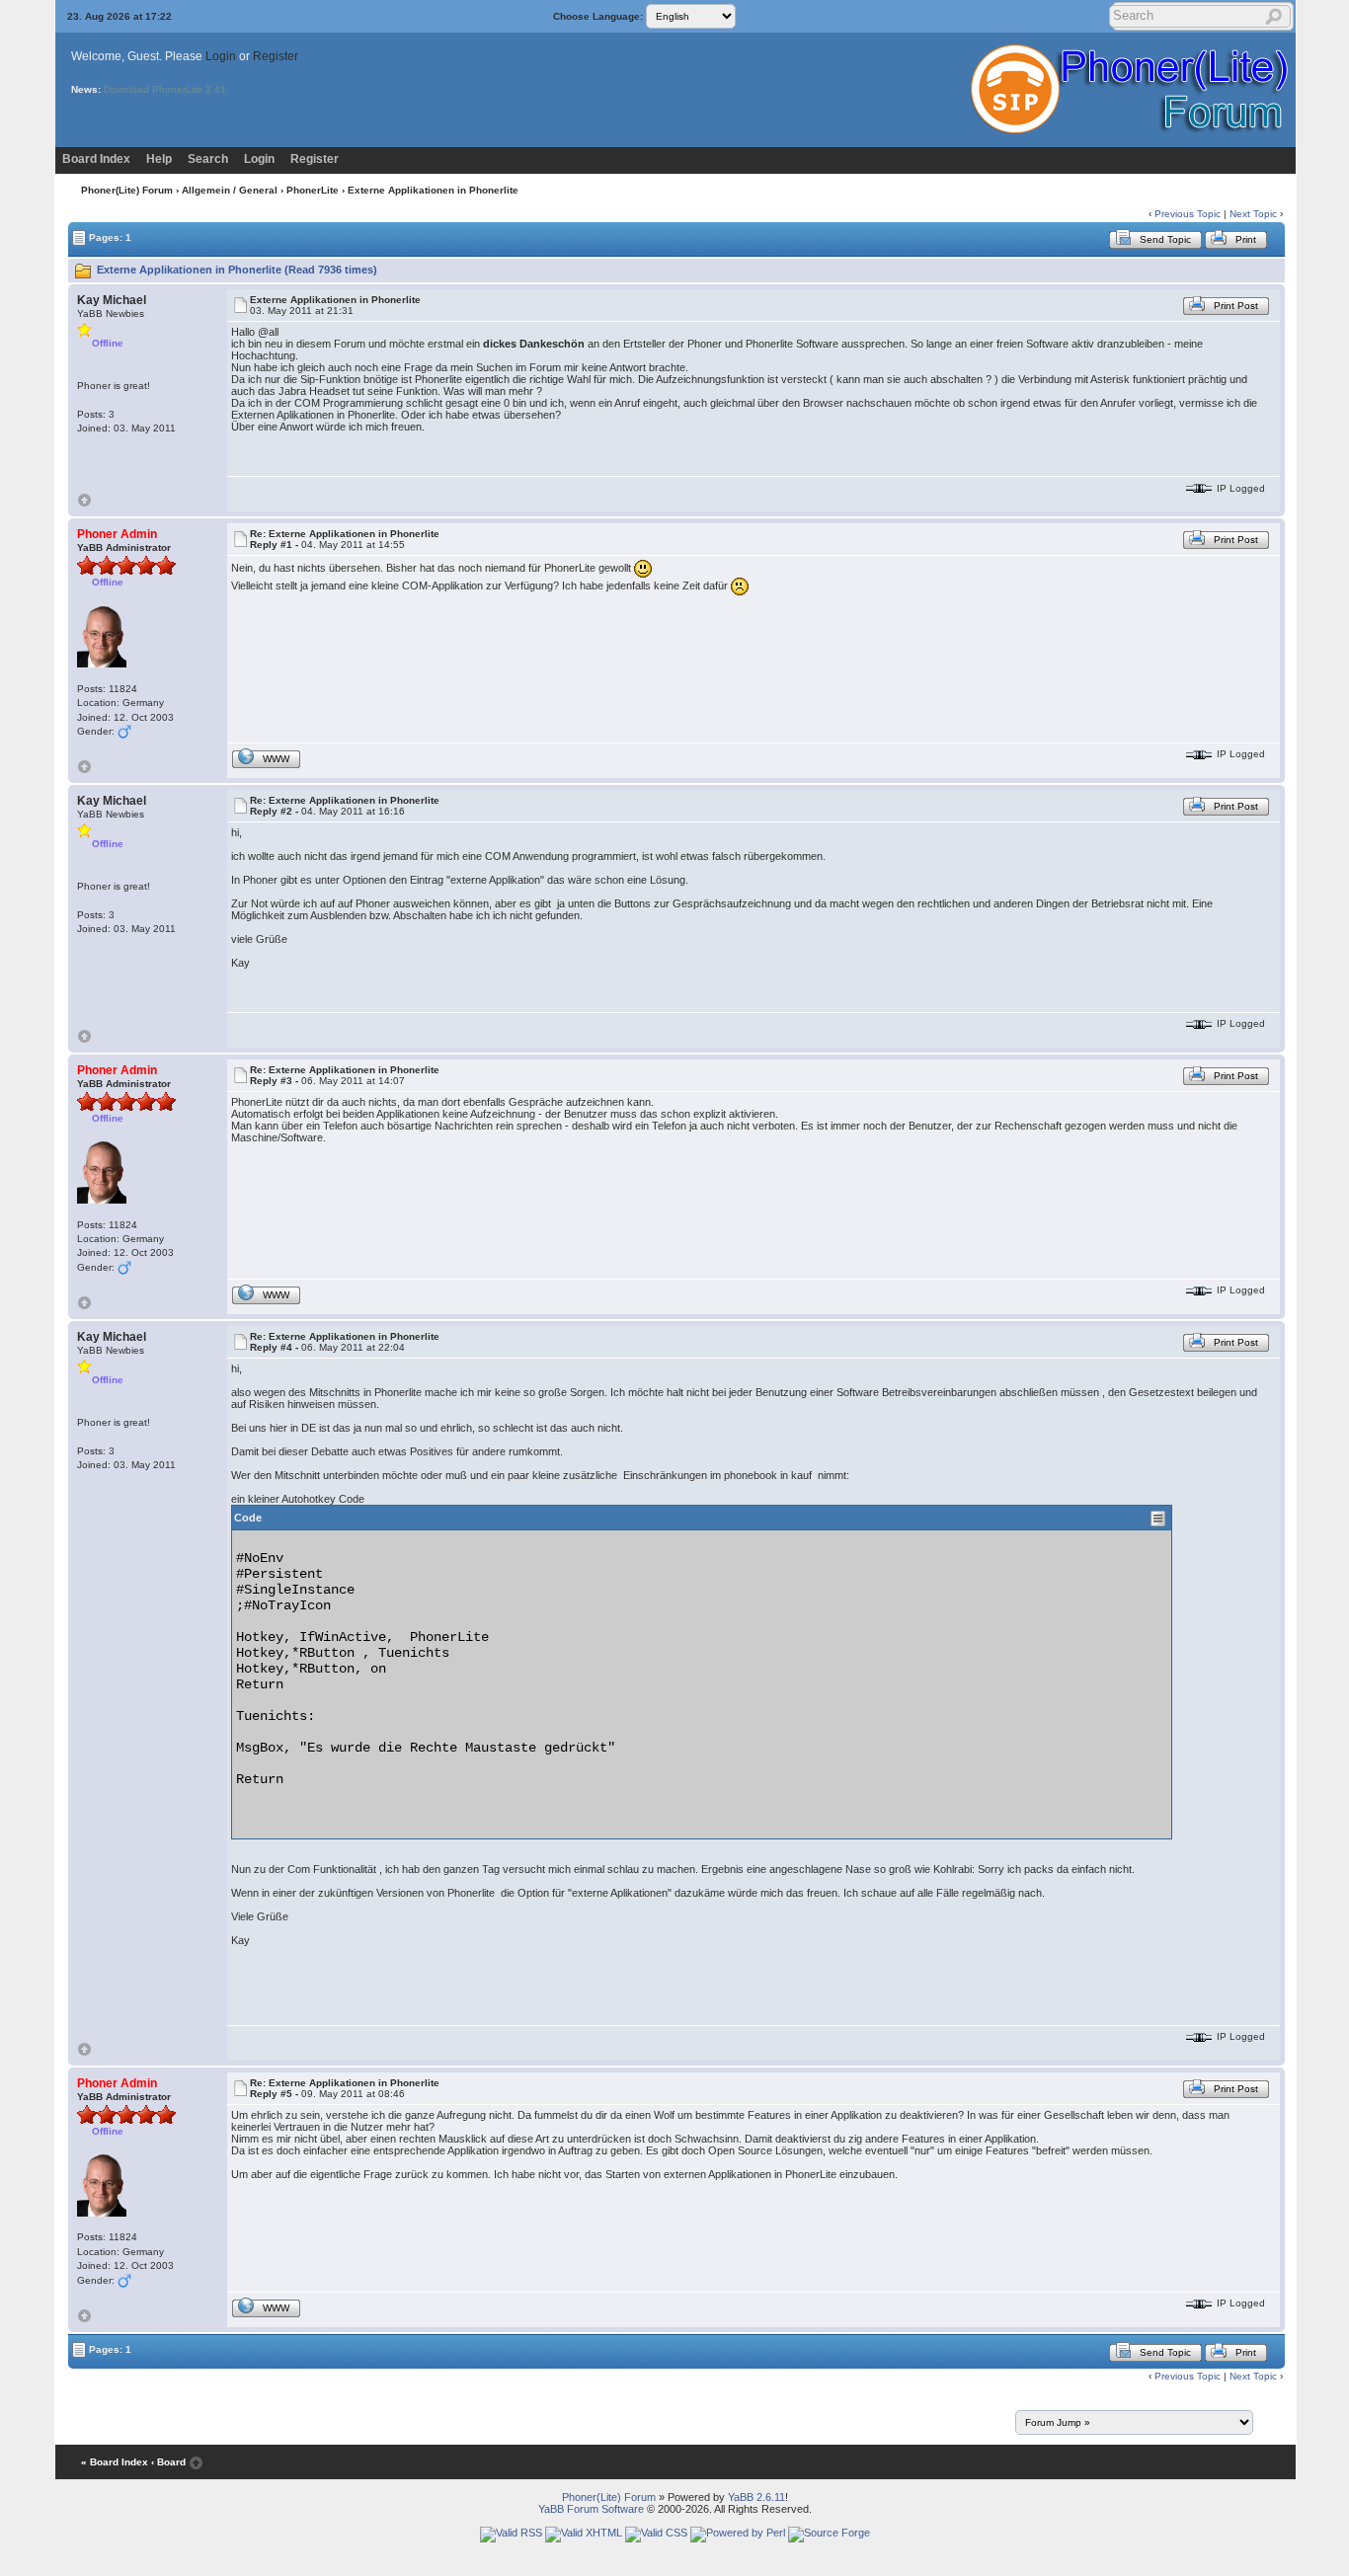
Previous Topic (1188, 214)
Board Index (96, 159)
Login (221, 56)
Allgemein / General (230, 190)
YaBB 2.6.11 (756, 2497)
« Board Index (115, 2462)
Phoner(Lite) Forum (127, 190)
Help (159, 159)
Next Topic (1253, 214)
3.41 (216, 89)
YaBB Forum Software (591, 2509)
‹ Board (168, 2462)
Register (276, 56)
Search (208, 159)
